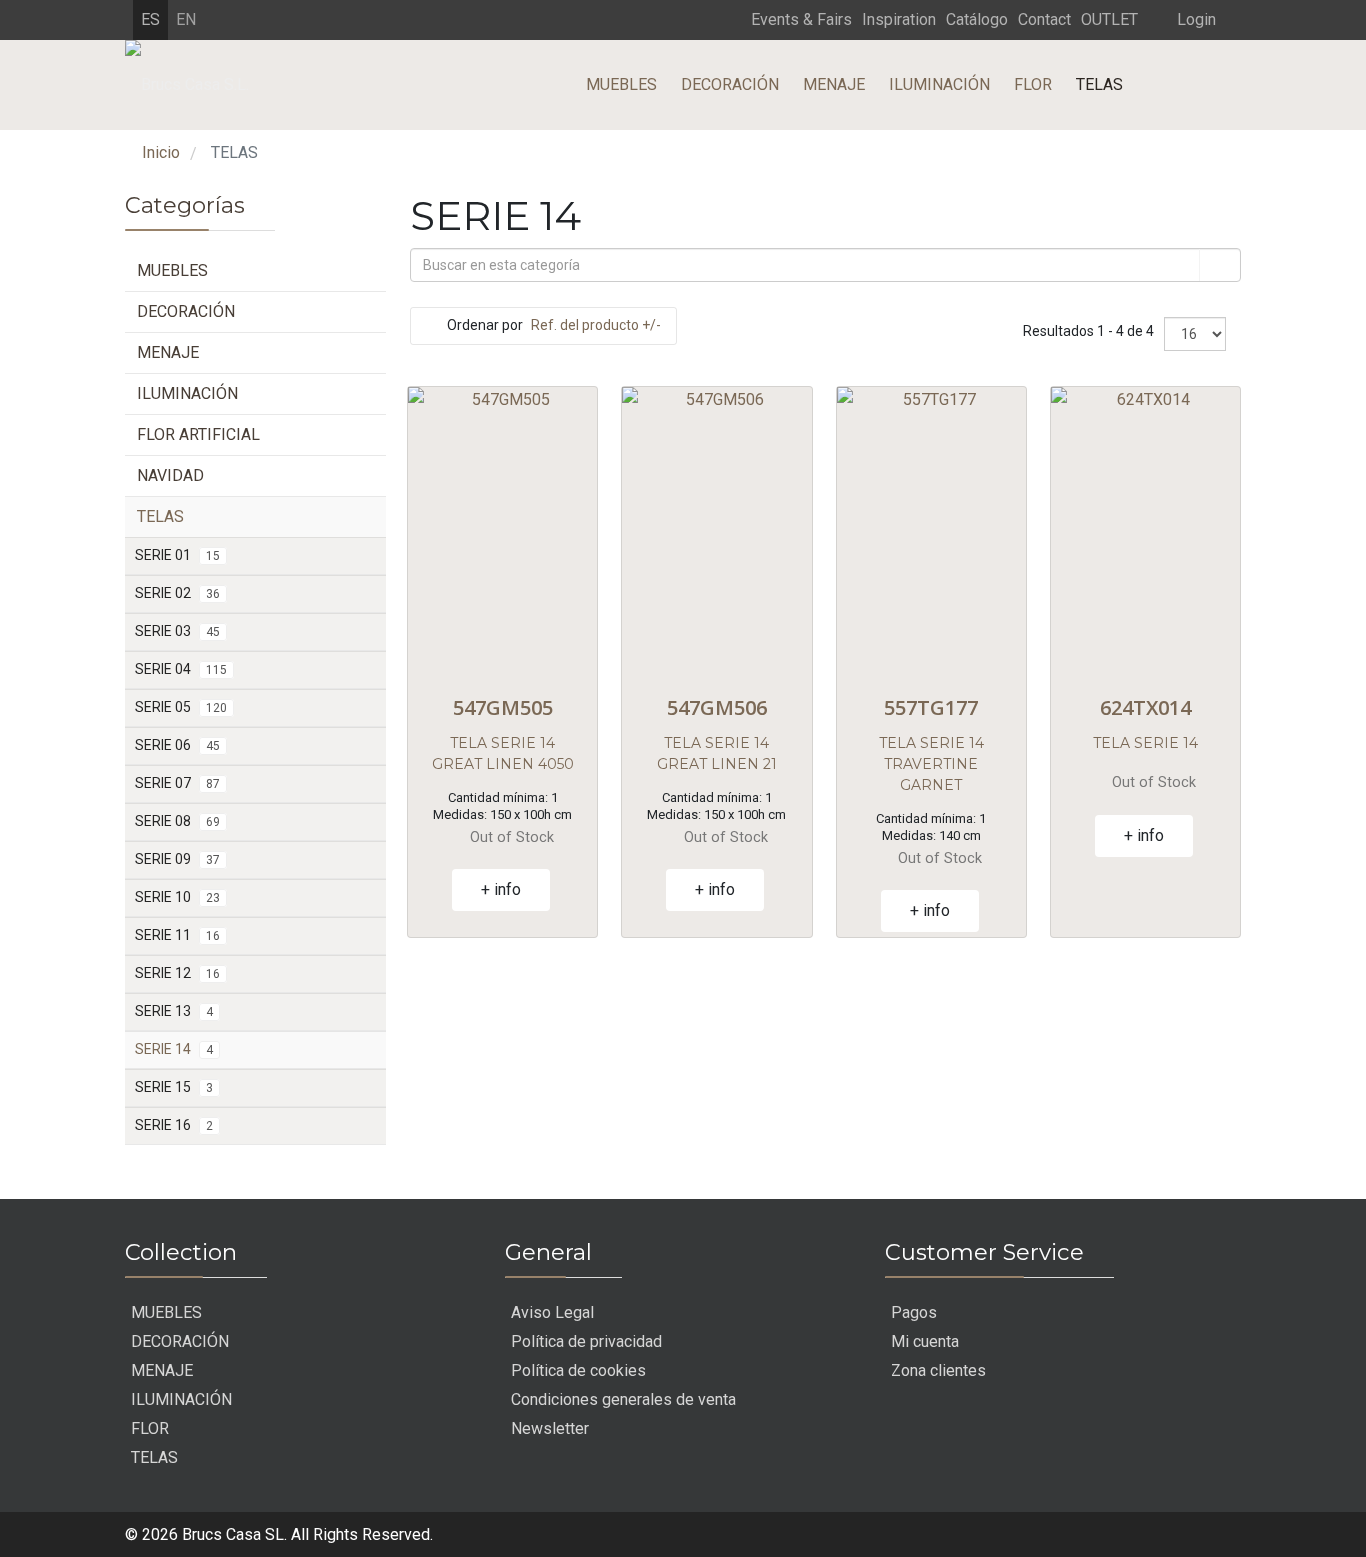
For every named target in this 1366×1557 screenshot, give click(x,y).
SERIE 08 (177, 821)
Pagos (914, 1312)
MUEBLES (621, 84)
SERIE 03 (177, 631)
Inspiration (899, 19)
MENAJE (834, 84)
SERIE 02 (177, 593)
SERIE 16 (174, 1125)
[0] (140, 175)
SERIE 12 (177, 973)
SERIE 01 (177, 555)
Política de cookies (578, 1370)
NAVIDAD (170, 475)
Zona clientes (938, 1370)
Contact (1044, 19)
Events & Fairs (801, 19)
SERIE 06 (177, 745)
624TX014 (1145, 707)
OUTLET (1109, 19)
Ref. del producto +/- (596, 325)
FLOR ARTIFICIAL (198, 434)
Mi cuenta (925, 1341)
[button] (1182, 19)
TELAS (1099, 84)
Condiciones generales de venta (623, 1399)
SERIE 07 (177, 783)
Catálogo (977, 19)
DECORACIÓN (730, 84)
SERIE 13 (174, 1011)
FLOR (1033, 84)
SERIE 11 (177, 935)
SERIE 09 (177, 859)
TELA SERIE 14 (1145, 743)
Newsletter (550, 1428)
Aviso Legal (552, 1312)
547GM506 (717, 707)
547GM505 (503, 707)
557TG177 (931, 707)
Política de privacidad (586, 1341)
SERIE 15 (174, 1087)
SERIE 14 (174, 1049)
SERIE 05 (181, 707)
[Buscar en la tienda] (1219, 265)
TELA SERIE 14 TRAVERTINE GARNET (931, 764)
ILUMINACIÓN (939, 84)
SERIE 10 (177, 897)
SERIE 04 (181, 669)
